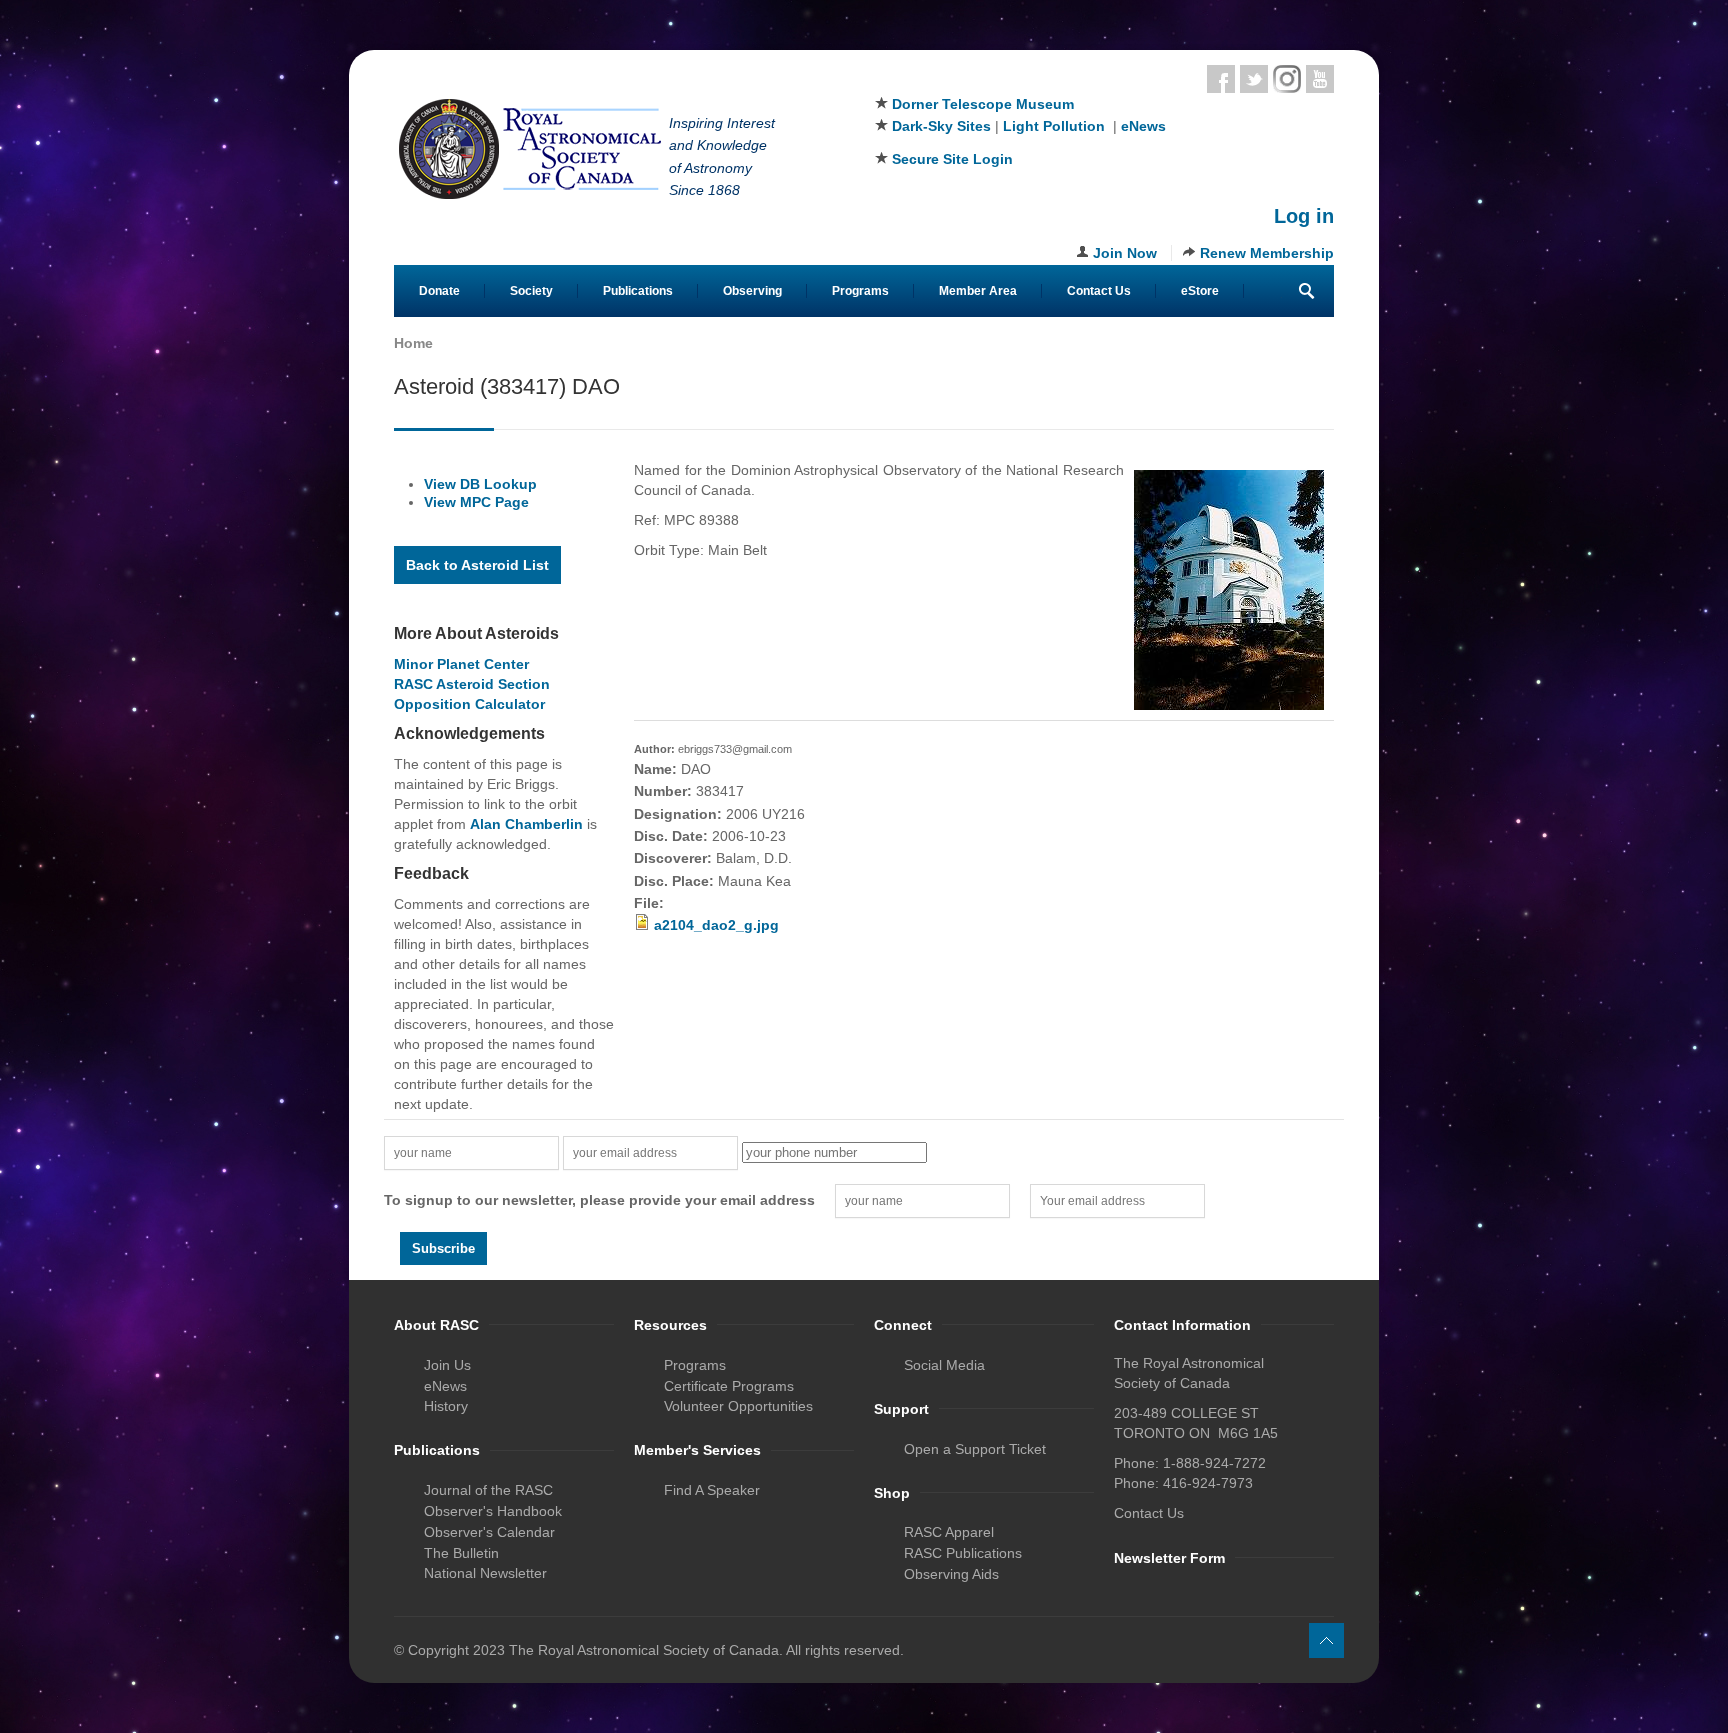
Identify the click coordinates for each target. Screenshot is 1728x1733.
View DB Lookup (480, 484)
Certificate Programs (729, 1386)
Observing (752, 291)
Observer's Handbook (493, 1511)
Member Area (978, 291)
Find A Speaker (712, 1490)
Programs (860, 291)
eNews (1143, 126)
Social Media (944, 1365)
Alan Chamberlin (526, 824)
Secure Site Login (952, 159)
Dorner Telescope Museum (983, 104)
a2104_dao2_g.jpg (716, 925)
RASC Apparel (949, 1532)
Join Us (447, 1365)
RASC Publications (963, 1553)
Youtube (1320, 79)
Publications (638, 291)
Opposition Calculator (469, 704)
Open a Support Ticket (975, 1449)
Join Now (1125, 253)
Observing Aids (951, 1574)
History (446, 1406)
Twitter (1254, 79)
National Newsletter (485, 1573)
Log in (1304, 216)
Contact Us (1099, 291)
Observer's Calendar (489, 1532)
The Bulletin (461, 1553)
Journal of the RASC (488, 1490)
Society (531, 291)
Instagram (1287, 79)
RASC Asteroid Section (472, 684)
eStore (1200, 291)
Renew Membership (1267, 253)
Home (413, 343)
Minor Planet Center (461, 664)
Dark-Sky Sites (941, 126)
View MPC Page (476, 502)
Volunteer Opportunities (738, 1406)
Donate (439, 291)
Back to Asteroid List (477, 565)
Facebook (1221, 79)
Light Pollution (1054, 126)
